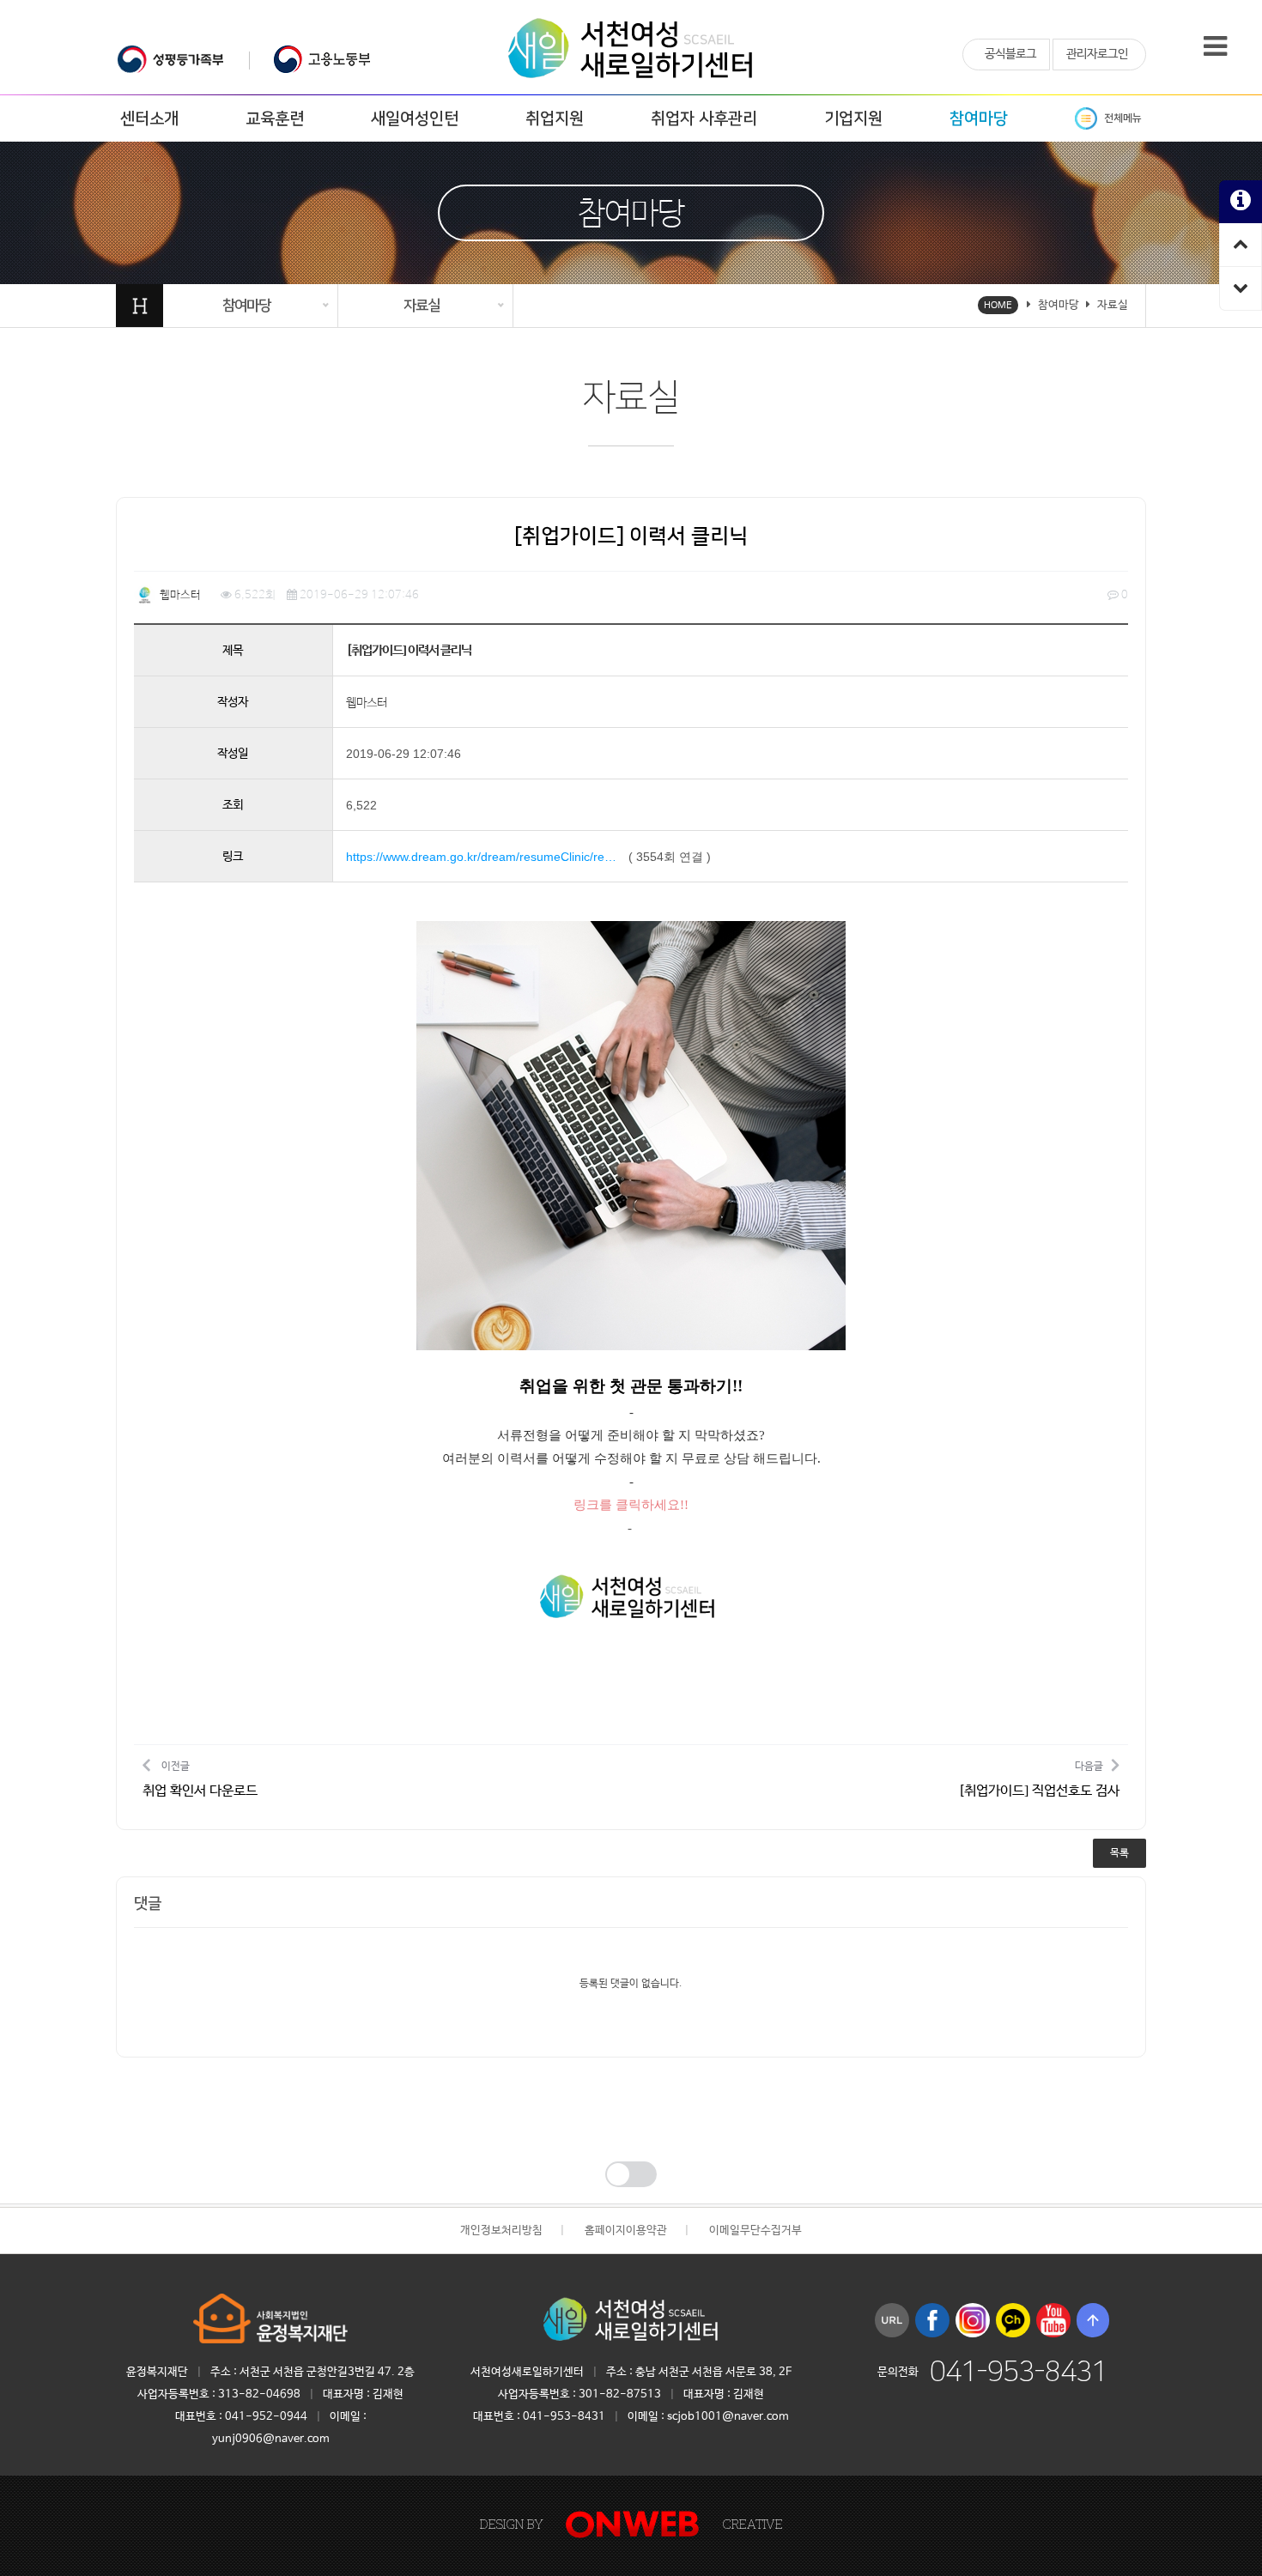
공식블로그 (1010, 54)
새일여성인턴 (415, 119)
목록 (1119, 1853)
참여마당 (979, 119)
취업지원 (555, 119)
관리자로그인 (1097, 54)
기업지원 (853, 119)
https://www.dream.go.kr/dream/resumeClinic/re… (481, 857)
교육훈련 (275, 119)
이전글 (200, 1780)
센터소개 (149, 119)
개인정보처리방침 (501, 2231)
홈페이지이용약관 (626, 2231)
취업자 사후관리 (704, 119)
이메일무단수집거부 (755, 2231)
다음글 (1039, 1780)
